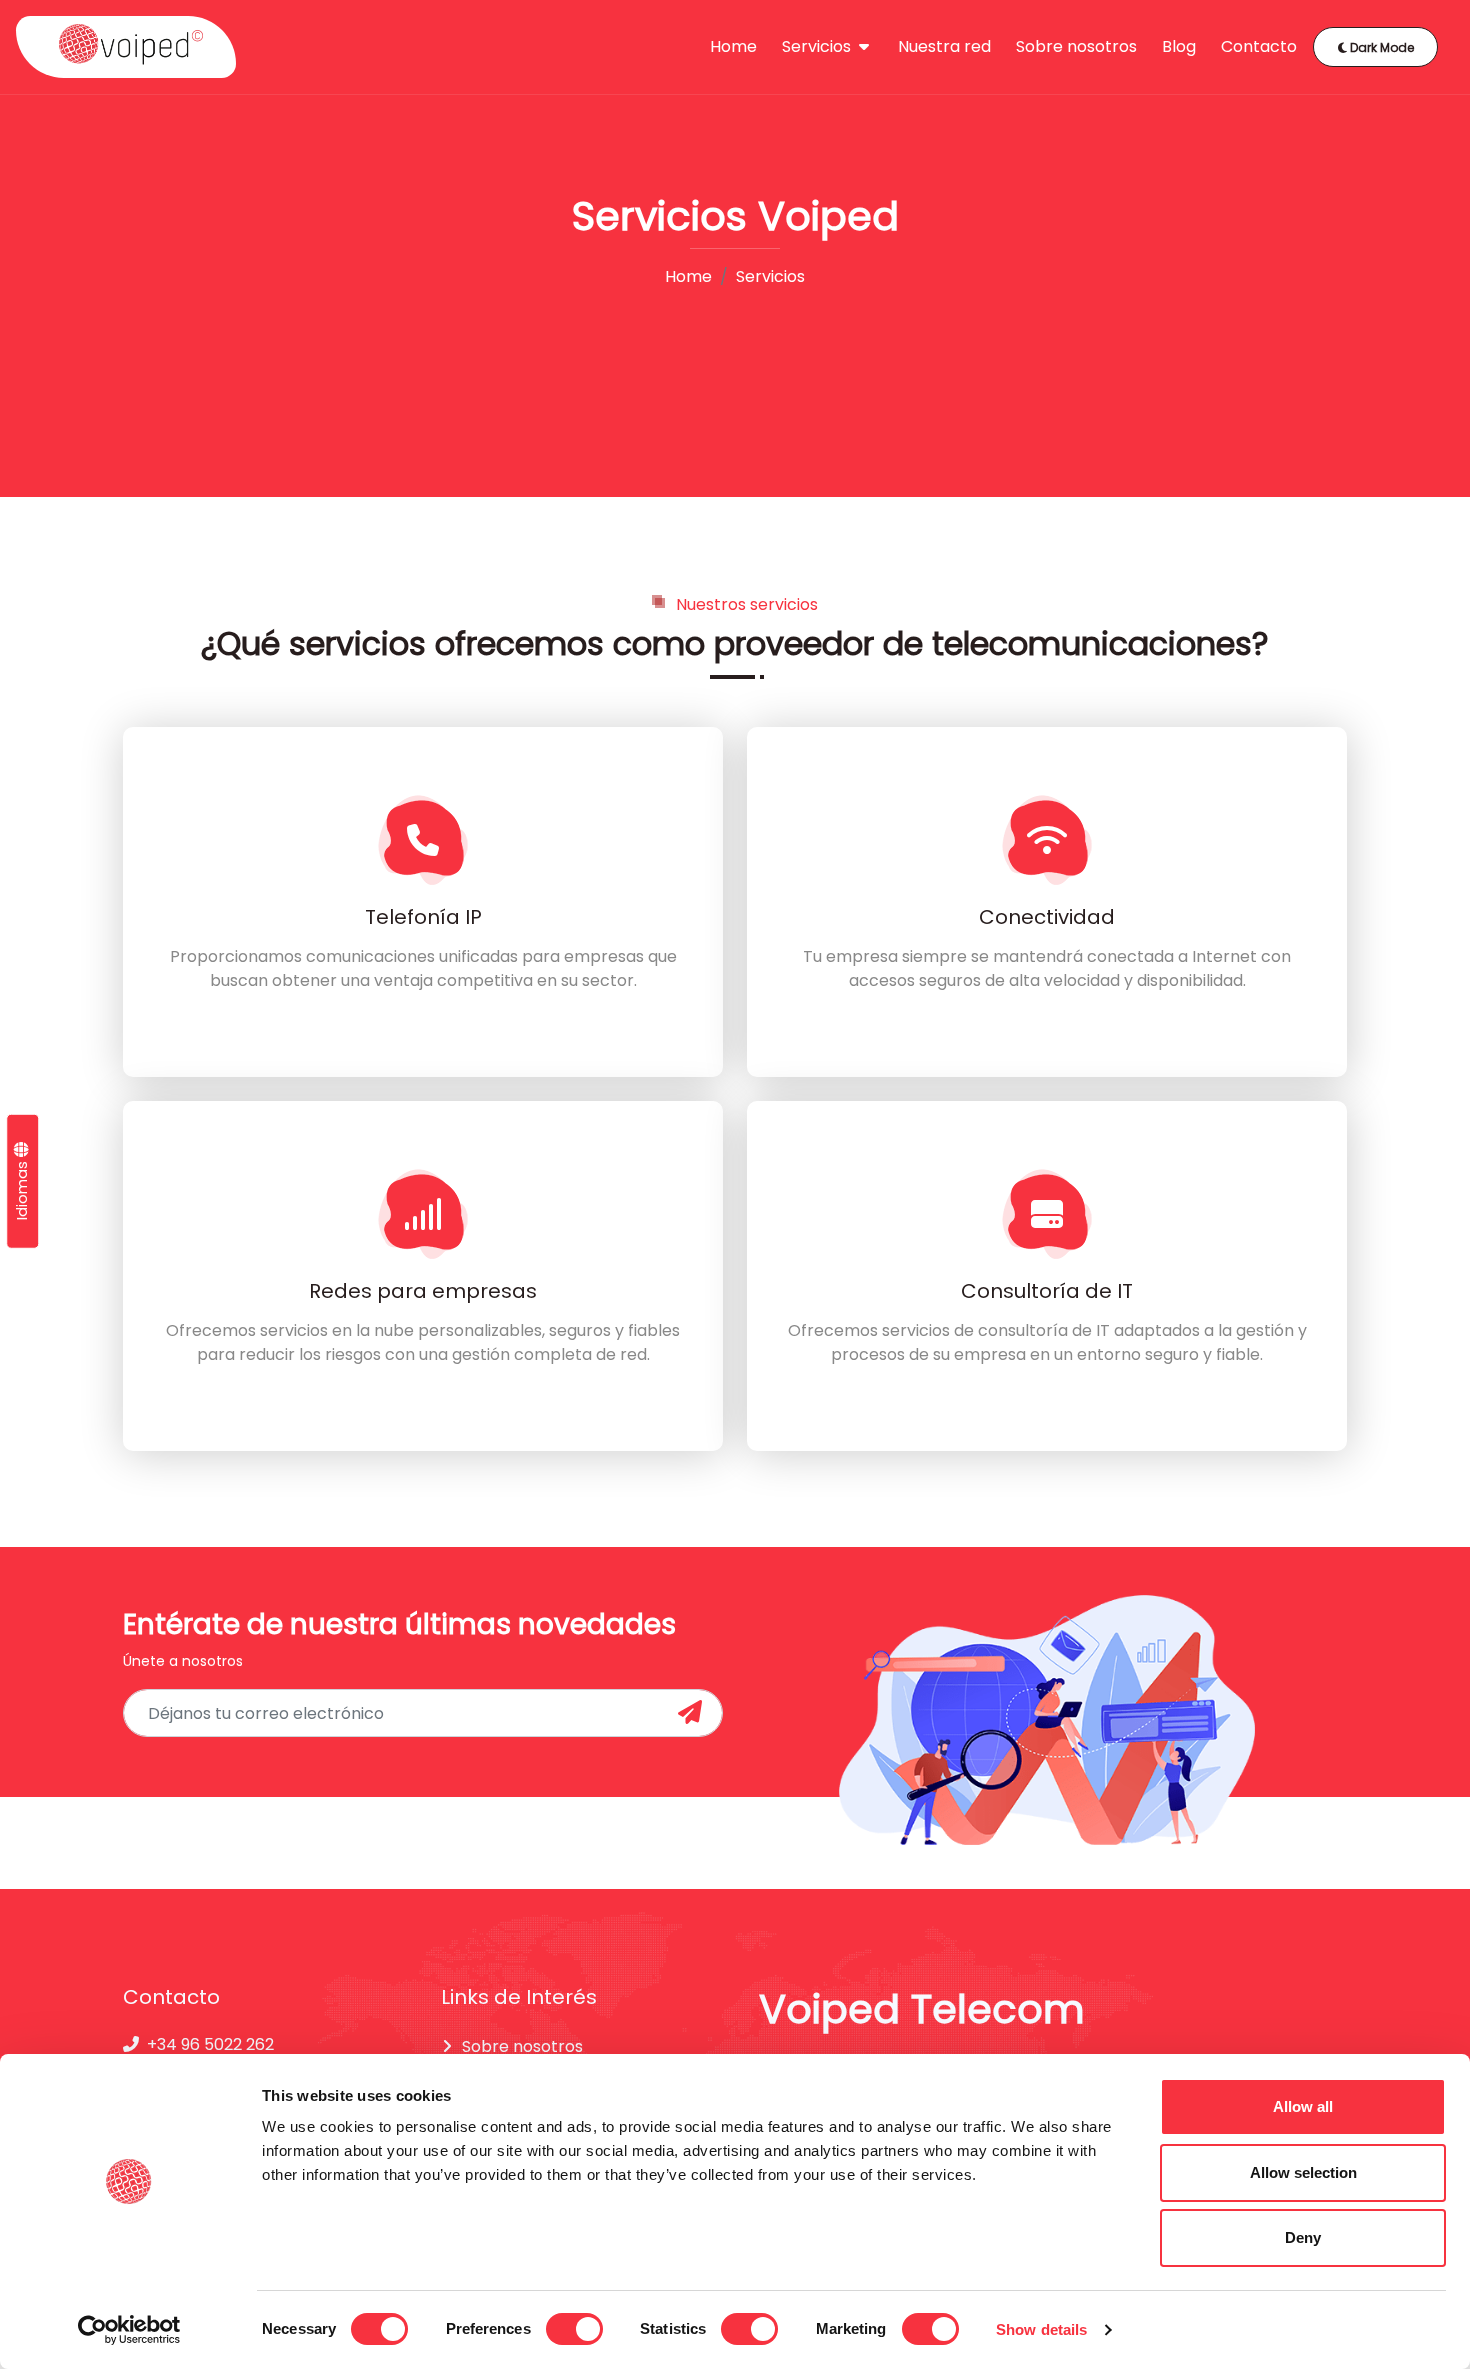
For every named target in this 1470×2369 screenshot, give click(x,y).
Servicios (818, 46)
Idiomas (21, 1188)
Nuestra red (944, 46)
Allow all (1303, 2106)
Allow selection (1303, 2172)
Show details (1041, 2329)
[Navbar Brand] (126, 47)
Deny (1303, 2237)
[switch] (574, 2329)
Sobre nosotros (1076, 46)
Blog (1179, 46)
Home (733, 46)
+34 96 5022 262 (210, 2044)
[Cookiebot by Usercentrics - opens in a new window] (129, 2330)
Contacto (1259, 46)
